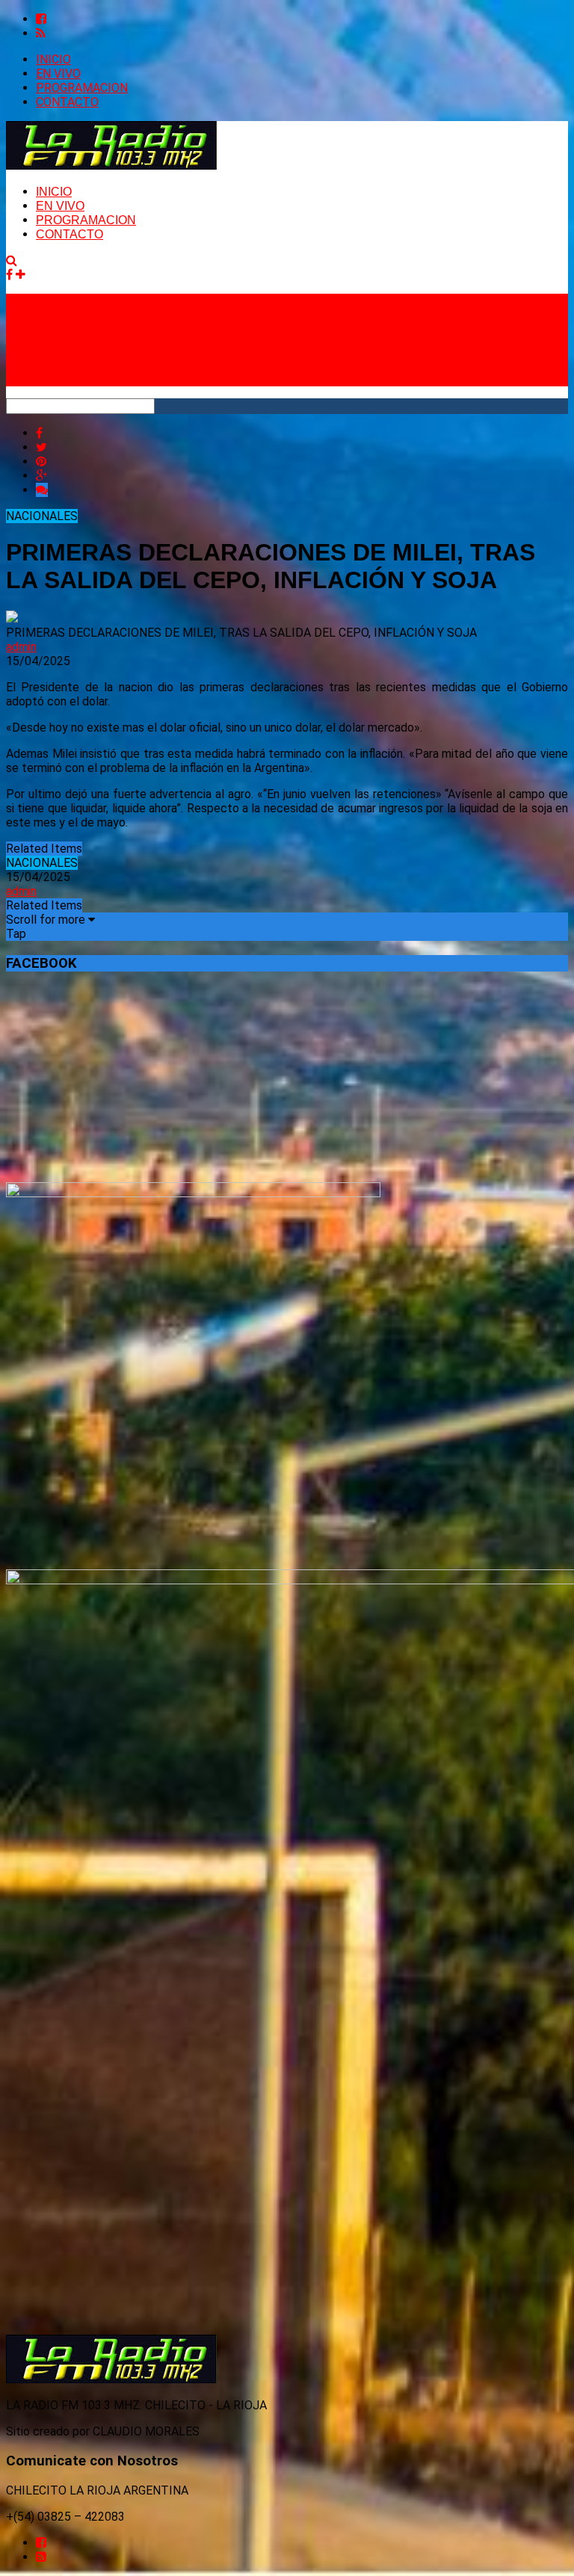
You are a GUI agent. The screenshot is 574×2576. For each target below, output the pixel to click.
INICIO (53, 59)
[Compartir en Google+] (41, 476)
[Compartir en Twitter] (41, 447)
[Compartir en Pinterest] (41, 461)
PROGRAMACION (82, 88)
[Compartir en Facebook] (39, 433)
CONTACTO (67, 102)
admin (21, 647)
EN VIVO (58, 74)
